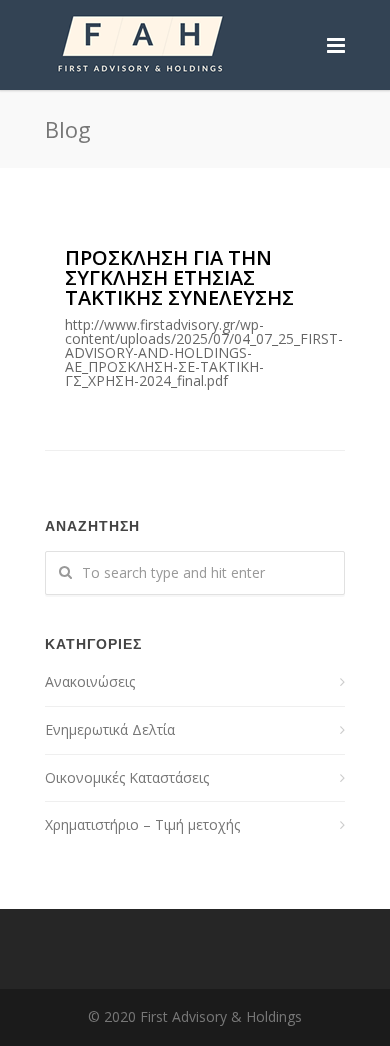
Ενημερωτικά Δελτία (110, 729)
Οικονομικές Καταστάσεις (127, 777)
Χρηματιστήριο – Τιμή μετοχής (142, 824)
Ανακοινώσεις (90, 681)
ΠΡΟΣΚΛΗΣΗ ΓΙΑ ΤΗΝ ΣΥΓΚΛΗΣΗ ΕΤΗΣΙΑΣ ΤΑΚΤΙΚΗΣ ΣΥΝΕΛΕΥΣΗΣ (204, 317)
